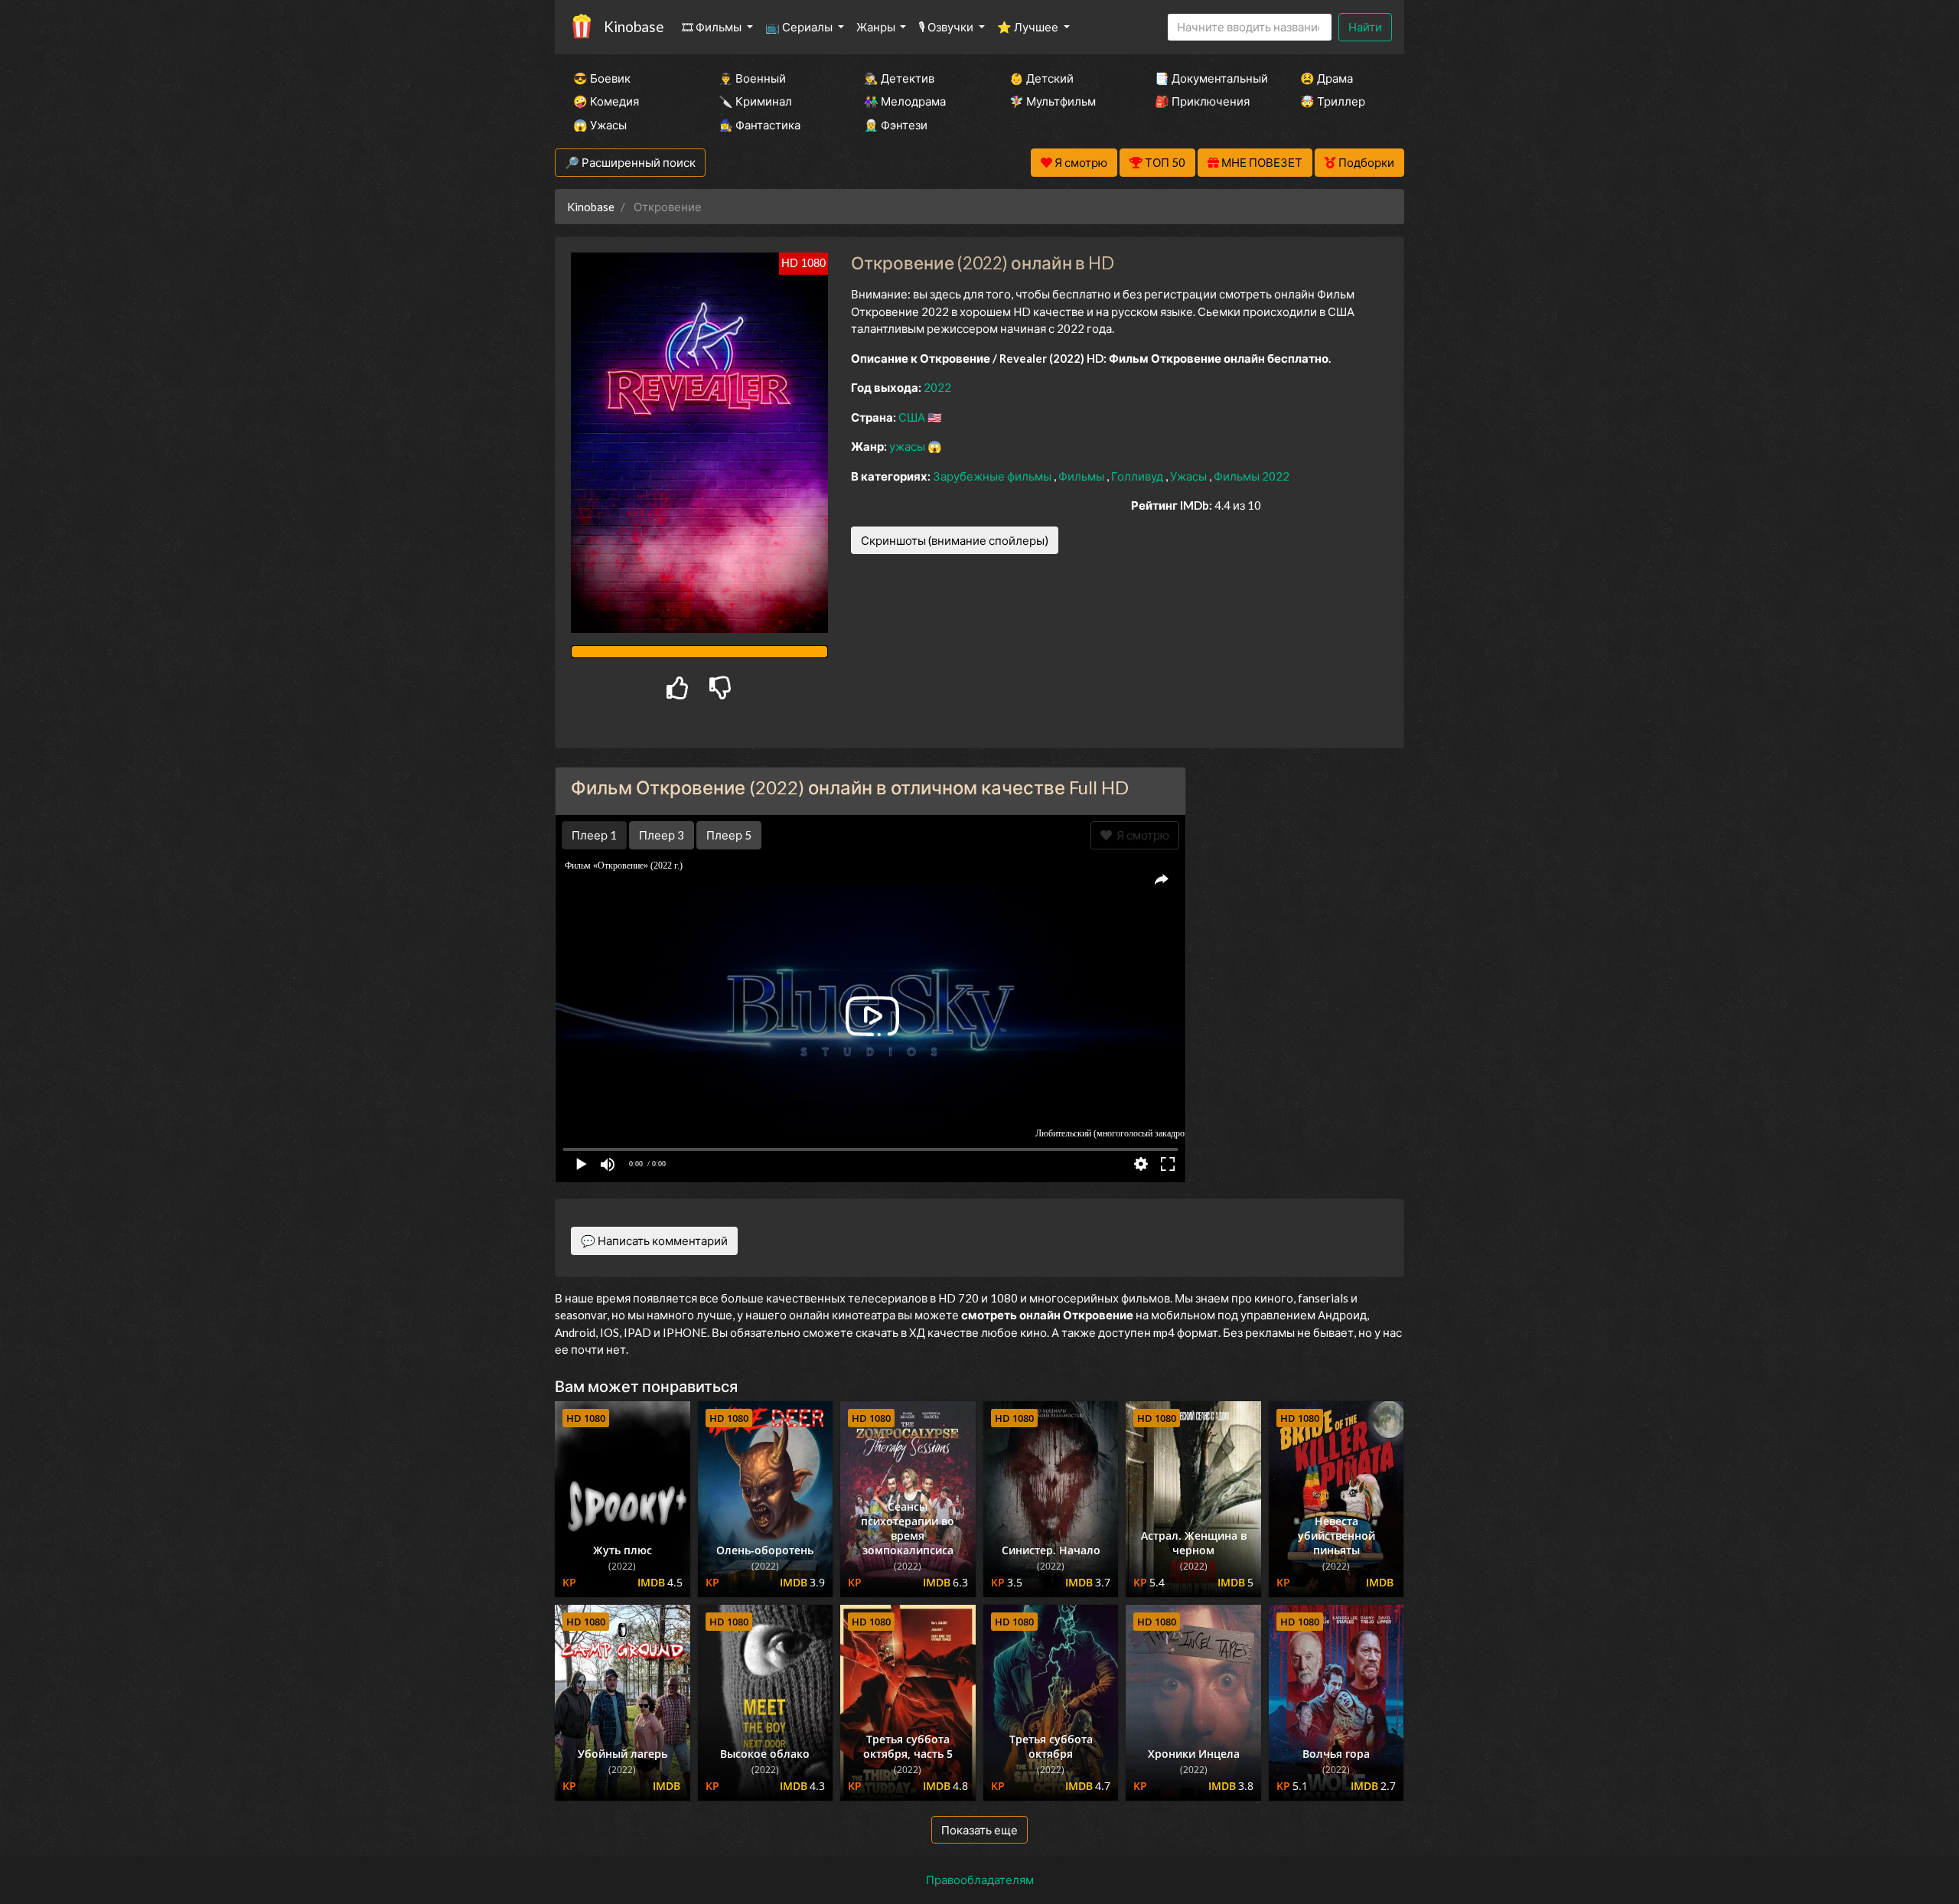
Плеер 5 (729, 835)
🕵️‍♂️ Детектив (899, 78)
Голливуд (1138, 476)
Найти (1365, 27)
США (913, 417)
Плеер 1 (594, 835)
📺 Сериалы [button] (800, 27)
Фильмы (1082, 476)
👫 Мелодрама (905, 101)
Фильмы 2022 (1252, 476)
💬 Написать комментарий (654, 1241)
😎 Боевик (602, 78)
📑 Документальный (1207, 78)
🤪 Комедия (606, 101)
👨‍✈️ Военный (752, 78)
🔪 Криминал (755, 101)
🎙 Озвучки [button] (947, 27)
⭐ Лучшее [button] (1029, 27)
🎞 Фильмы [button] (713, 27)
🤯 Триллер (1333, 101)
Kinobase (634, 26)
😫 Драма (1327, 78)
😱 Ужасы (600, 125)
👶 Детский (1041, 78)
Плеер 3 (662, 835)
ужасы (908, 446)
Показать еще (979, 1830)
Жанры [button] (877, 27)
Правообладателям (980, 1880)
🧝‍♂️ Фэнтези (896, 125)
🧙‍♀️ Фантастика (759, 125)
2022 (937, 387)
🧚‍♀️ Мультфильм (1053, 101)
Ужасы (1190, 476)
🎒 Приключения (1202, 101)
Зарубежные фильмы (993, 476)
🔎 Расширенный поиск (630, 162)
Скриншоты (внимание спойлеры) (955, 540)
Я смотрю (1141, 835)
